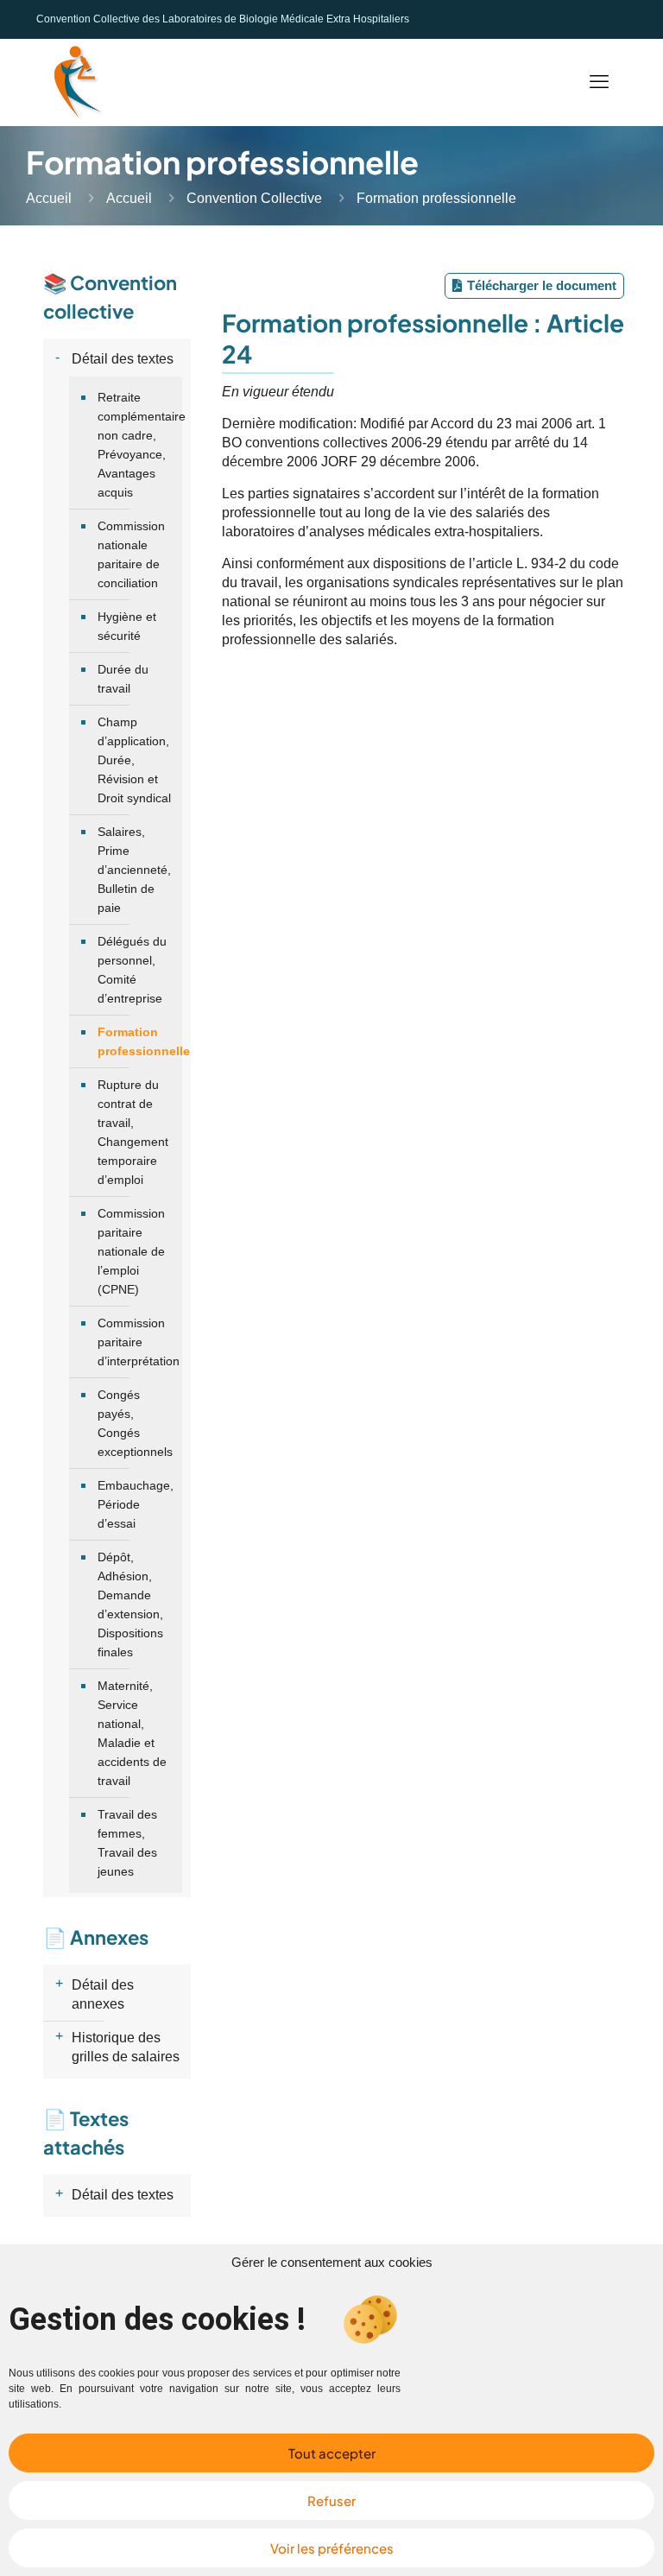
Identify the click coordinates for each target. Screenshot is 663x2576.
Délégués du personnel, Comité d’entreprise (132, 970)
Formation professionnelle (136, 1041)
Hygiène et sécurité (127, 626)
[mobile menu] (599, 82)
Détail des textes (123, 359)
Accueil (49, 198)
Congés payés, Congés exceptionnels (135, 1423)
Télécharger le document (542, 285)
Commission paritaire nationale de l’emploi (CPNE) (131, 1251)
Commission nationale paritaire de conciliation (131, 554)
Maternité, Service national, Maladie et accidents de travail (132, 1733)
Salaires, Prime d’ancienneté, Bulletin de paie (134, 870)
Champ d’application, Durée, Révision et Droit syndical (134, 760)
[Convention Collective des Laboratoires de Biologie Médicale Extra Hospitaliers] (75, 82)
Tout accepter (332, 2453)
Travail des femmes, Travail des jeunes (127, 1843)
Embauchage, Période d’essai (136, 1504)
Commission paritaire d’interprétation (136, 1342)
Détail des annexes (103, 1994)
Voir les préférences (332, 2548)
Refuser (331, 2500)
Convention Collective (254, 198)
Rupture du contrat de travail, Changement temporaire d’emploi (133, 1132)
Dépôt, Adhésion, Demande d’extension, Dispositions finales (130, 1604)
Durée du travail (123, 679)
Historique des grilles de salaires (126, 2047)
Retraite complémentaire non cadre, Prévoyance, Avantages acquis (136, 445)
